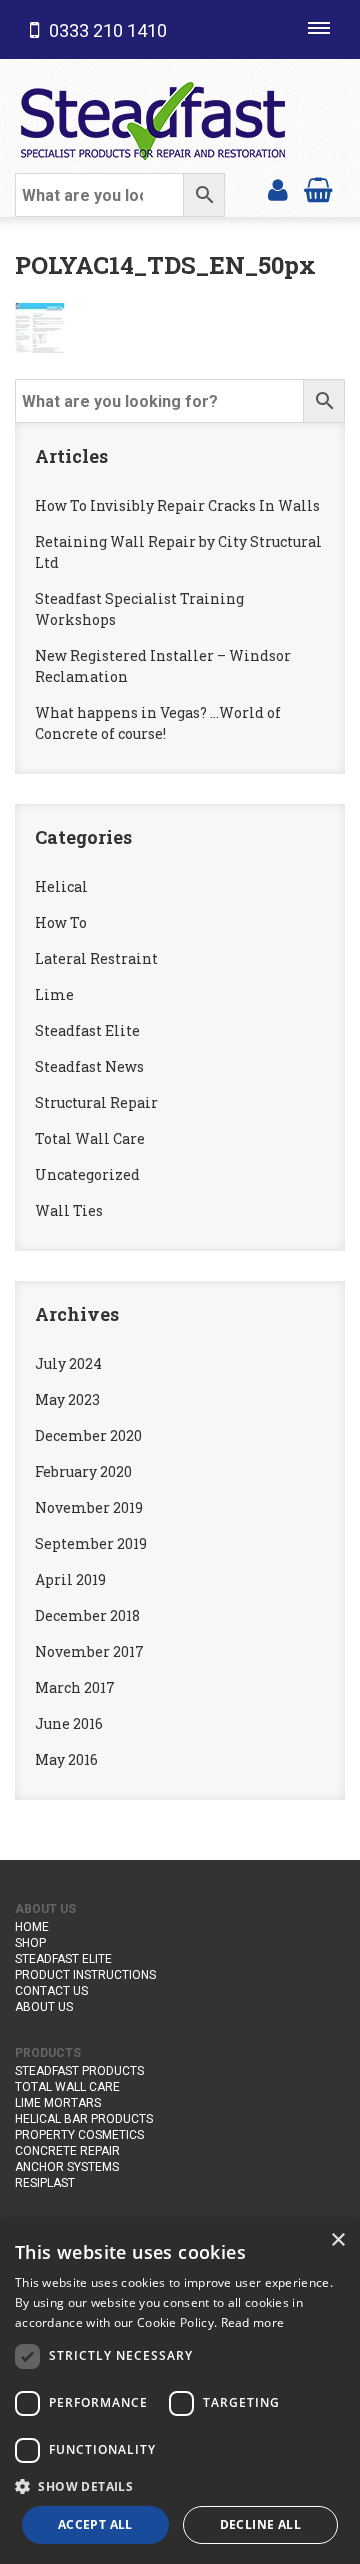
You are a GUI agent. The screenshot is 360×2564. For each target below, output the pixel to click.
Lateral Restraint (96, 958)
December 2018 (87, 1615)
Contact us (51, 1991)
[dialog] (180, 2391)
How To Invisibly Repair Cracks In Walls (177, 505)
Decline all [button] (260, 2524)
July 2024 (68, 1363)
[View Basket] (318, 188)
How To (61, 922)
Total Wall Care (90, 1138)
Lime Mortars (58, 2103)
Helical (61, 886)
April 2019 (70, 1579)
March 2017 (75, 1687)
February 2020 (83, 1471)
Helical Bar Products (84, 2119)
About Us (44, 2007)
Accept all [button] (95, 2524)
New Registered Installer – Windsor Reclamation (163, 666)
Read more (253, 2322)
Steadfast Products (79, 2071)
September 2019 (91, 1543)
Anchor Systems (67, 2167)
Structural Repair (96, 1102)
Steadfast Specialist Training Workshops (139, 609)
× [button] (337, 2240)
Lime (54, 994)
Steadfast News (89, 1066)
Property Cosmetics (79, 2135)
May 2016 (66, 1759)
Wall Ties (69, 1210)
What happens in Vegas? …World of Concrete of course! (158, 723)
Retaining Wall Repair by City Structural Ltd (178, 552)
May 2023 (67, 1399)
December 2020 (88, 1435)
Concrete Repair (67, 2151)
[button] (180, 2486)
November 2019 (89, 1507)
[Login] (278, 188)
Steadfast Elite (87, 1030)
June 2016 (69, 1723)
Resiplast (45, 2183)
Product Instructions (85, 1975)
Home (32, 1927)
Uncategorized (87, 1174)
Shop (30, 1943)
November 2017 (89, 1651)
